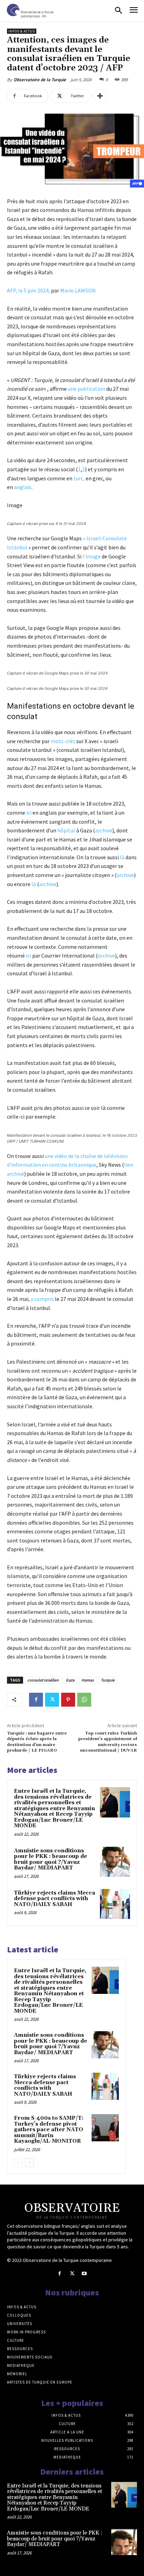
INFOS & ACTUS (22, 31)
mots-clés (63, 741)
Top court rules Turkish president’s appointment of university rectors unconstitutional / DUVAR (108, 1742)
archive (104, 830)
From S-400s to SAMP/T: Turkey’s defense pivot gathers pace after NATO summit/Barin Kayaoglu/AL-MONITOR (49, 2130)
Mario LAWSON (78, 290)
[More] (100, 96)
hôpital (66, 830)
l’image (91, 556)
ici (29, 813)
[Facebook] (36, 1700)
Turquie (108, 1680)
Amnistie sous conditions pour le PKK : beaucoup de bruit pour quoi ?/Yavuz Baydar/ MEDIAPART (51, 1859)
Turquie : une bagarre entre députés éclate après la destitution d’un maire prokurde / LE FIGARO (37, 1742)
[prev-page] (18, 2163)
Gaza (70, 1680)
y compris (42, 1299)
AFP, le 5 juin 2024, (28, 290)
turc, (80, 478)
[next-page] (30, 2163)
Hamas (88, 1680)
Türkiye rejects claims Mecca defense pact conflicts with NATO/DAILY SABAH (55, 1899)
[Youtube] (84, 2274)
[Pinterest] (68, 1700)
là (122, 857)
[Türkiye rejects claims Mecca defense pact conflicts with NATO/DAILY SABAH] (115, 1904)
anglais (23, 487)
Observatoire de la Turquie (40, 80)
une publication (87, 389)
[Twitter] (52, 1700)
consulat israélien (43, 1680)
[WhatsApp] (84, 1700)
